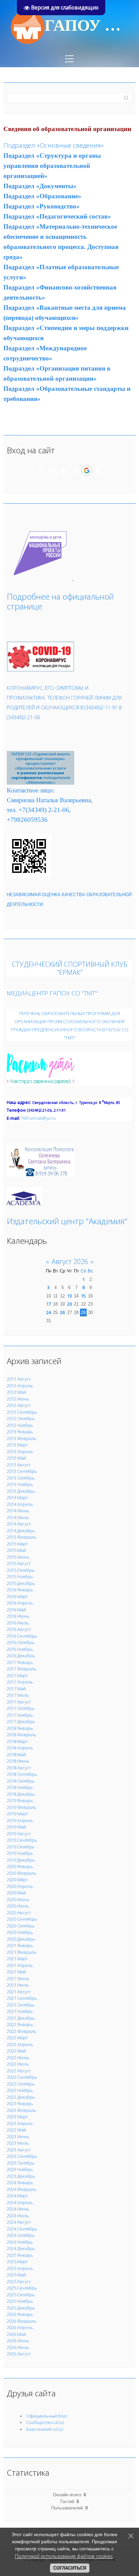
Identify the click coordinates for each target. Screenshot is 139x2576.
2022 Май (16, 2051)
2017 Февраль (22, 1669)
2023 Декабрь (21, 2176)
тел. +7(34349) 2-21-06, (39, 810)
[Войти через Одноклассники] (99, 471)
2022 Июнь (18, 2057)
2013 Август (19, 1465)
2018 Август (19, 1768)
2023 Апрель (20, 2123)
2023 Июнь (18, 2137)
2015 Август (19, 1563)
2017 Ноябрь (20, 1715)
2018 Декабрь (21, 1794)
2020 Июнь (18, 1899)
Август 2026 (70, 1261)
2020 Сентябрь (22, 1919)
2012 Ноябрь (20, 1425)
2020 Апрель (20, 1886)
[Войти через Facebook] (63, 471)
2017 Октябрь (21, 1708)
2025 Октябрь (21, 2295)
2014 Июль (18, 1517)
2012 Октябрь (21, 1418)
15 (83, 1296)
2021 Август (19, 1992)
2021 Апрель (20, 1965)
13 (69, 1296)
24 (49, 1312)
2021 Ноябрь (20, 2011)
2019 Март (17, 1814)
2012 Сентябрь (22, 1412)
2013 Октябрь (21, 1478)
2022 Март (17, 2038)
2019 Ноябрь (20, 1853)
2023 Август (19, 2150)
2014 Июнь (18, 1511)
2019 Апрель (20, 1820)
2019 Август (19, 1834)
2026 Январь (20, 2314)
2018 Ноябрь (20, 1787)
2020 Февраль (22, 1873)
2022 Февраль (22, 2031)
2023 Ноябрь (20, 2169)
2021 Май (16, 1972)
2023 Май (16, 2130)
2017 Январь (20, 1662)
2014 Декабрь (21, 1531)
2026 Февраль (22, 2321)
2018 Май (16, 1754)
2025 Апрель (20, 2268)
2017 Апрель (20, 1682)
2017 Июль (18, 1695)
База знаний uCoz (45, 2429)
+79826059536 (27, 820)
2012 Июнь (18, 1399)
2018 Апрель (20, 1748)
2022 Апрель (20, 2044)
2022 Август (19, 2071)
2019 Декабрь (21, 1860)
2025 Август (19, 2281)
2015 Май (16, 1550)
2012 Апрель (20, 1386)
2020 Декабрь (21, 1939)
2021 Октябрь (21, 2005)
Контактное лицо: (31, 790)
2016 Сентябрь (22, 1636)
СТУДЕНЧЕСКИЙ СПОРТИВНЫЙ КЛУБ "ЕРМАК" (70, 968)
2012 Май (16, 1392)
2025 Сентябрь (22, 2288)
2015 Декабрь (21, 1583)
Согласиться (70, 2568)
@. (38, 1118)
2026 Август (19, 2354)
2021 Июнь (18, 1978)
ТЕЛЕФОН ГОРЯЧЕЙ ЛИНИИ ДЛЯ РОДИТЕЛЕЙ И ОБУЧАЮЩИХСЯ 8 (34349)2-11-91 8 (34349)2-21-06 (64, 707)
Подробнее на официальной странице (60, 601)
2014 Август (19, 1524)
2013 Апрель (20, 1451)
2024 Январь (20, 2182)
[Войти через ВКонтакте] (52, 471)
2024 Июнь (18, 2209)
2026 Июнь (18, 2341)
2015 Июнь (18, 1557)
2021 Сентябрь (22, 1998)
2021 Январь (20, 1945)
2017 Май (16, 1689)
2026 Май (16, 2334)
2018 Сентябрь (22, 1774)
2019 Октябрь (21, 1847)
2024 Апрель (20, 2202)
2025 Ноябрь (20, 2301)
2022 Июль (18, 2064)
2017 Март (17, 1675)
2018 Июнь (18, 1761)
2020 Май (16, 1893)
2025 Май (16, 2275)
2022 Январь (20, 2024)
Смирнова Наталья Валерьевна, (50, 800)
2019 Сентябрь (22, 1840)
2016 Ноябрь (20, 1649)
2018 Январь (20, 1728)
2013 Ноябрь (20, 1484)
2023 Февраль (22, 2110)
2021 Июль (18, 1985)
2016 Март (17, 1596)
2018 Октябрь (21, 1781)
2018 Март (17, 1741)
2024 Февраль (22, 2189)
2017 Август (19, 1702)
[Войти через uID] (40, 471)
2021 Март (17, 1959)
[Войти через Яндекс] (75, 471)
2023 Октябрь (21, 2163)
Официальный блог (47, 2416)
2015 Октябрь (21, 1570)
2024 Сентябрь (22, 2229)
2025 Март (17, 2262)
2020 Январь (20, 1866)
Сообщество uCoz (45, 2422)
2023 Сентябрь (22, 2156)
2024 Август (19, 2222)
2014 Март (17, 1497)
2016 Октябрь (21, 1642)
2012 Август (19, 1405)
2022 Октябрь (21, 2084)
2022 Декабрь (21, 2097)
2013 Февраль (22, 1438)
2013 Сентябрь (22, 1471)
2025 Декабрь (21, 2308)
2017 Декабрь (21, 1721)
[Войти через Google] (87, 471)
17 (49, 1304)
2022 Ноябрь (20, 2090)
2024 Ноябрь (20, 2242)
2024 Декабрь (21, 2248)
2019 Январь (20, 1800)
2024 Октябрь (21, 2235)
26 (62, 1312)
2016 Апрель (20, 1603)
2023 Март (17, 2117)
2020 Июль (18, 1906)
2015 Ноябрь (20, 1576)
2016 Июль (18, 1623)
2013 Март (17, 1445)
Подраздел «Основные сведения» (53, 145)
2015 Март (17, 1544)
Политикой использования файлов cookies (64, 2556)
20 (69, 1304)
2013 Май (16, 1458)
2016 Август (19, 1629)
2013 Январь (20, 1432)
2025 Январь (20, 2255)
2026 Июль (18, 2347)
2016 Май (16, 1610)
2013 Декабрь (21, 1491)
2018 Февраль (22, 1735)
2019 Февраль (22, 1807)
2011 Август (19, 1379)
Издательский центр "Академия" (67, 1221)
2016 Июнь (18, 1616)
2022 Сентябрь (22, 2077)
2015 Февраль (22, 1537)
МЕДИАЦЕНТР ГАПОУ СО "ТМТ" (52, 993)
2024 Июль (18, 2216)
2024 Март (17, 2196)
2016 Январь (20, 1590)
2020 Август (19, 1913)
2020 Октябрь (21, 1926)
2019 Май (16, 1827)
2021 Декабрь (21, 2018)
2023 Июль (18, 2143)
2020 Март (17, 1879)
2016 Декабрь (21, 1656)
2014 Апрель (20, 1504)
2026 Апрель (20, 2327)
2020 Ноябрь (20, 1932)
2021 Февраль (22, 1952)
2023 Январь (20, 2103)
